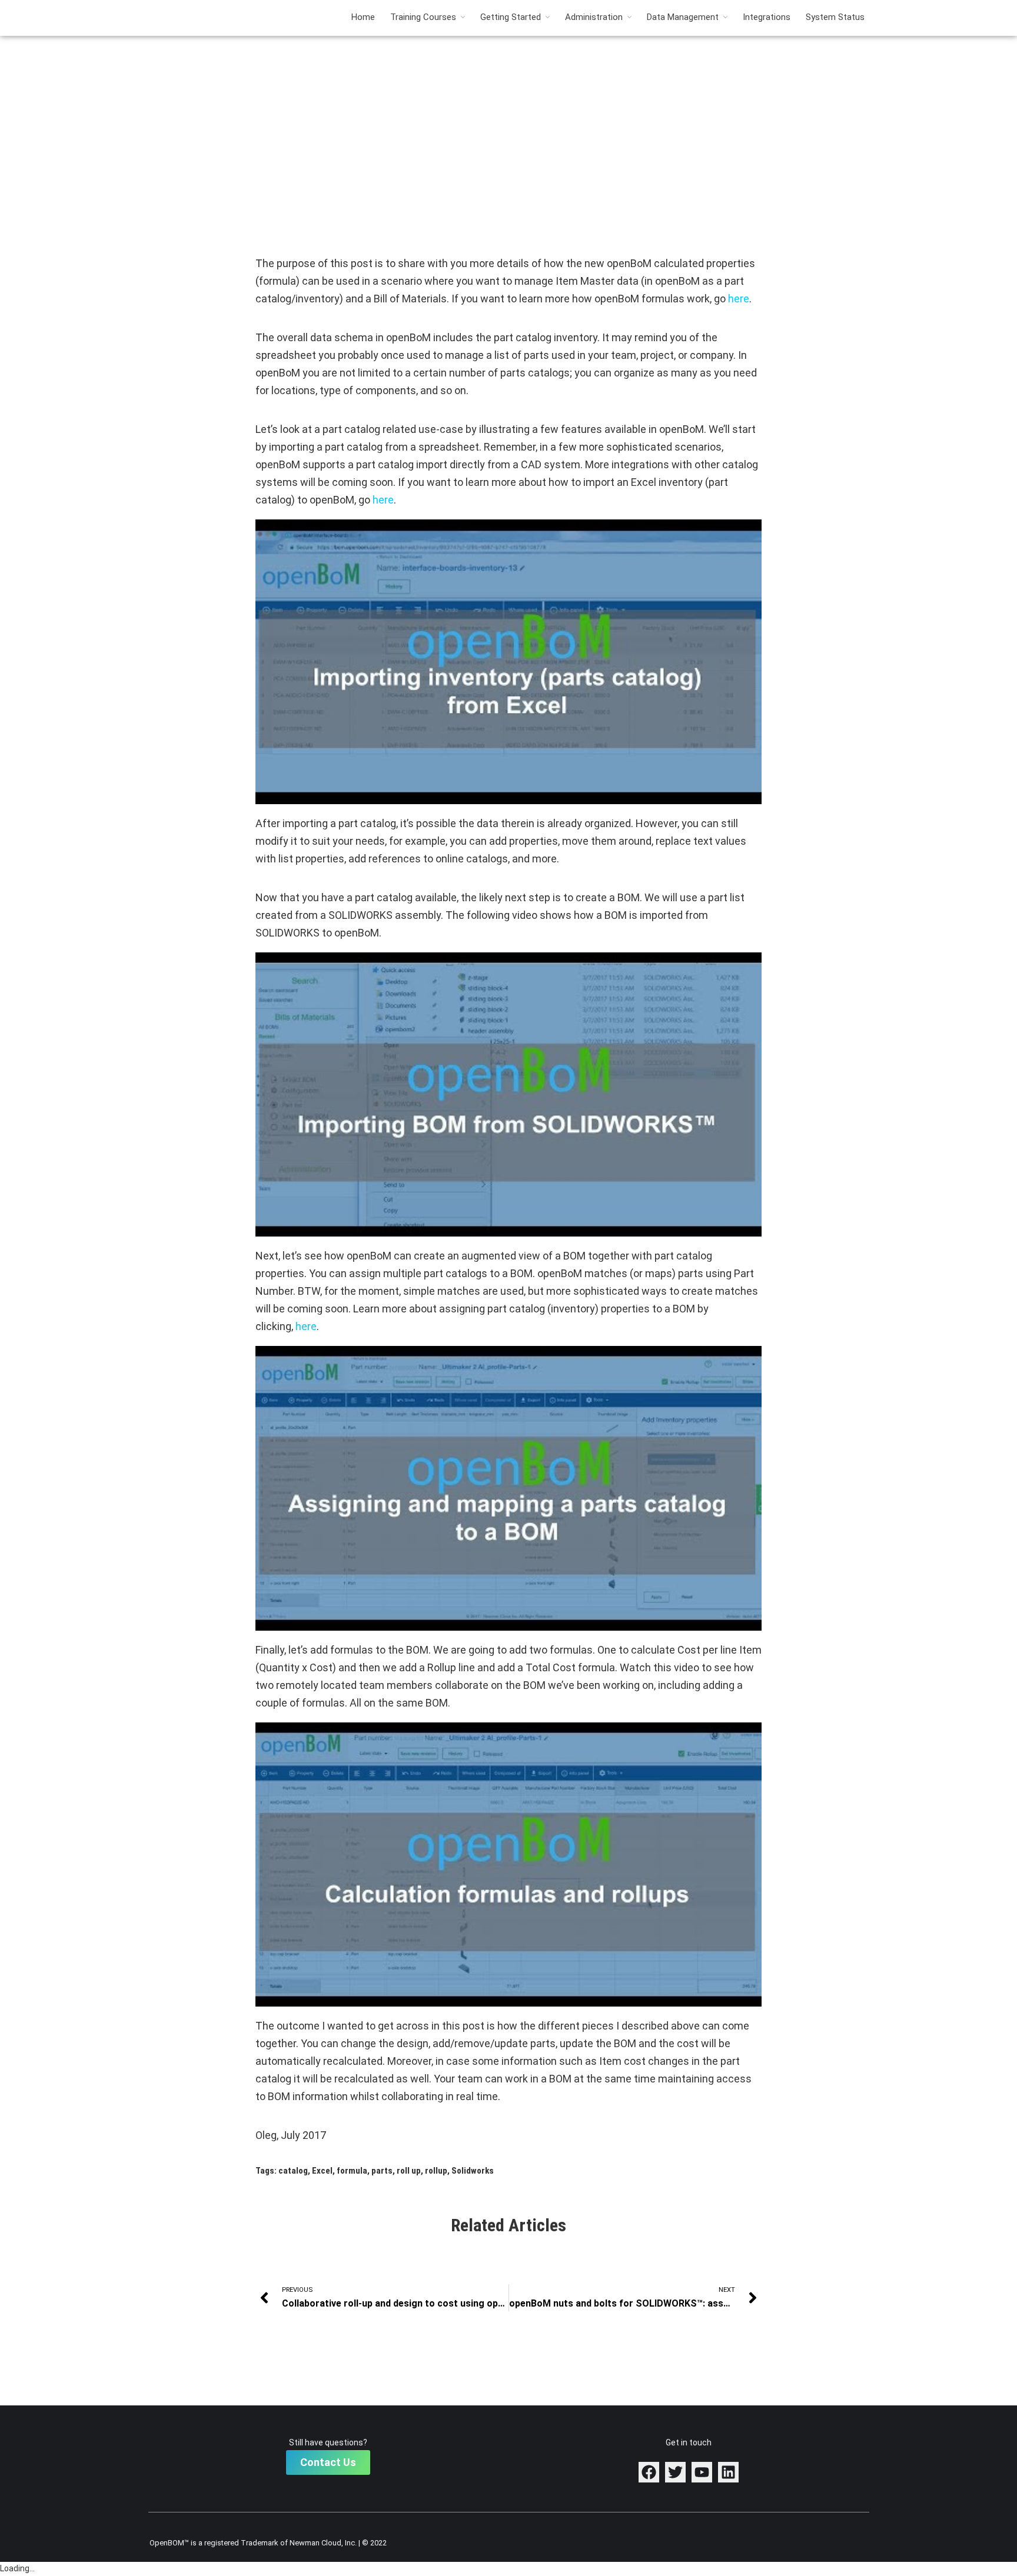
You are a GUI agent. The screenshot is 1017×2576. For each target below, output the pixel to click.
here (739, 299)
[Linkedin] (728, 2472)
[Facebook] (649, 2472)
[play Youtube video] (508, 662)
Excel (322, 2171)
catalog (293, 2171)
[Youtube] (702, 2472)
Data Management (683, 17)
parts (382, 2171)
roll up (409, 2171)
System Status (835, 17)
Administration (594, 17)
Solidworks (473, 2171)
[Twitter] (675, 2472)
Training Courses (423, 17)
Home (363, 17)
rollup (436, 2171)
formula (352, 2171)
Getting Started (511, 17)
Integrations (767, 17)
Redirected (509, 84)
